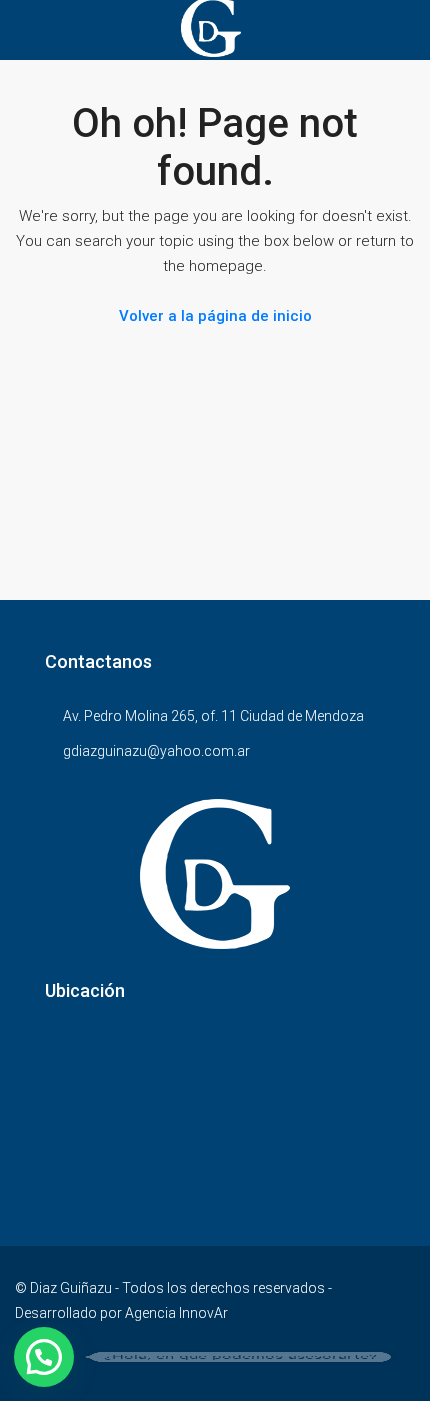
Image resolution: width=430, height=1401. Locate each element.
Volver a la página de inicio (215, 316)
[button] (44, 1357)
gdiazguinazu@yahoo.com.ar (156, 751)
